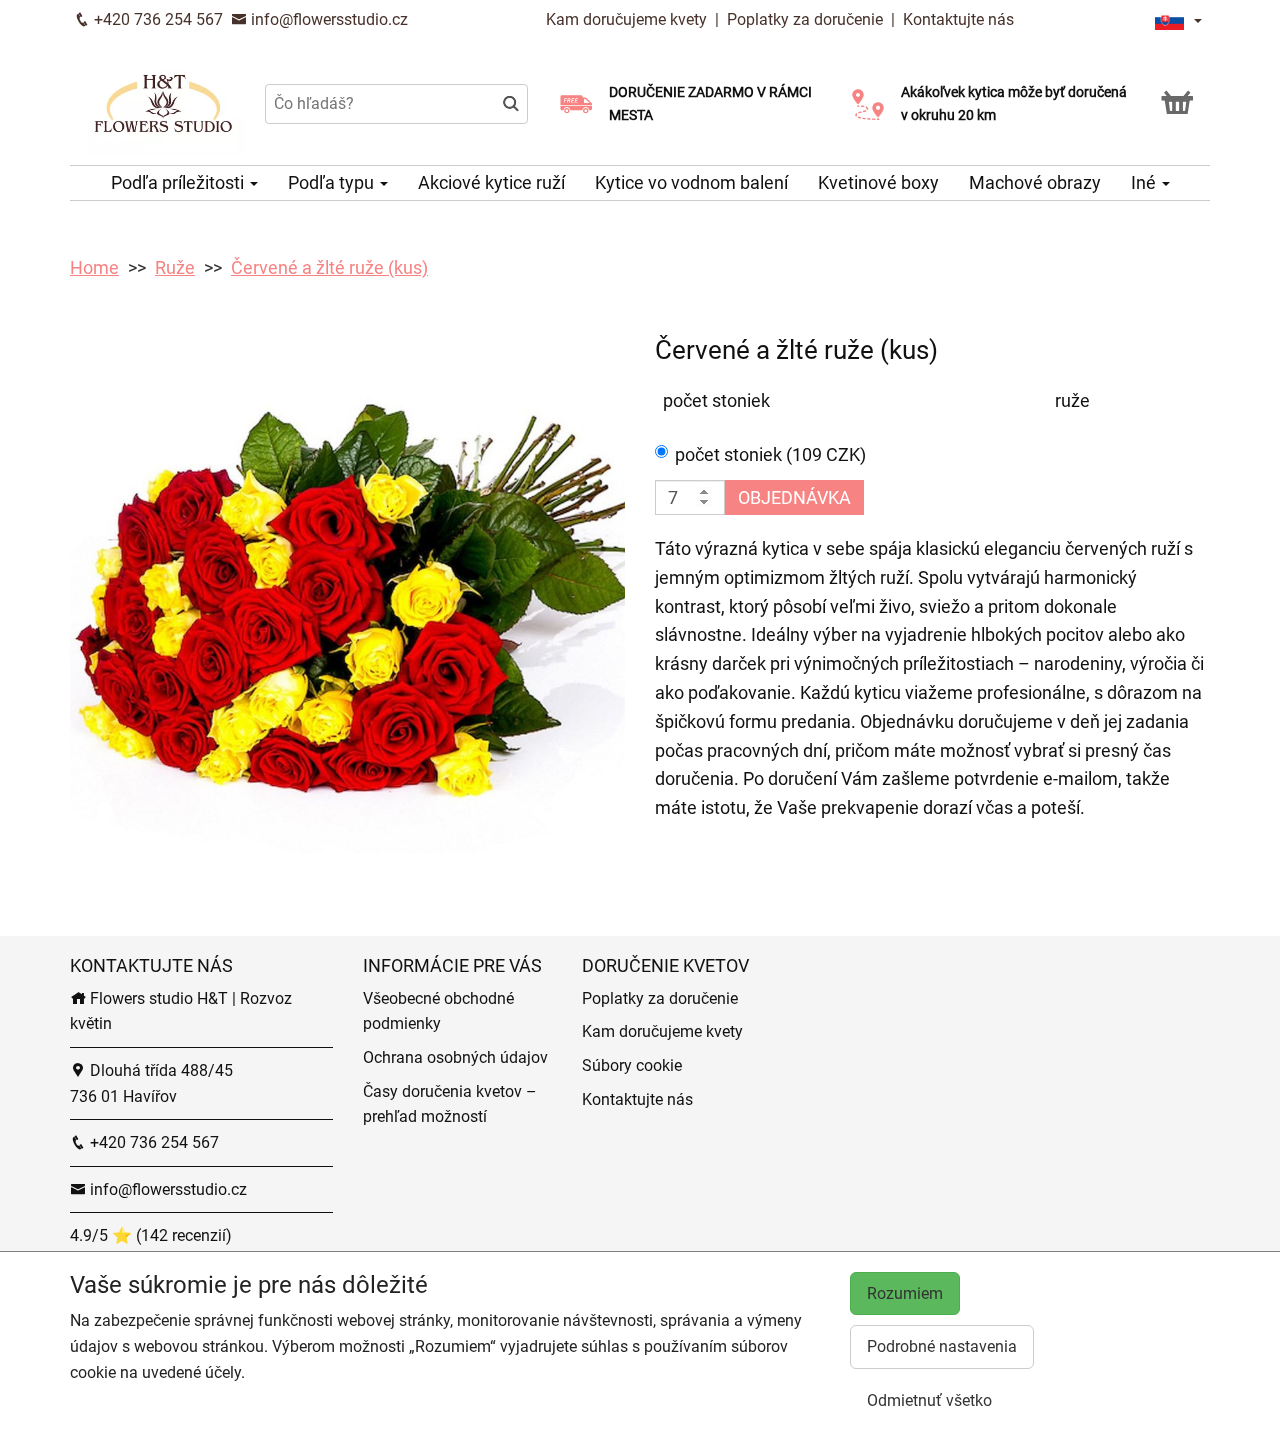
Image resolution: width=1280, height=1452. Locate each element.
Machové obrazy (1035, 182)
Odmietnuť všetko (929, 1400)
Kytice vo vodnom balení (691, 182)
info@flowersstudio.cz (327, 19)
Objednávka (794, 497)
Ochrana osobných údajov (455, 1057)
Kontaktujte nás (958, 19)
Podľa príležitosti (179, 182)
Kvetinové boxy (878, 182)
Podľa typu (333, 182)
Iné (1145, 182)
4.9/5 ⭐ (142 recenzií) (151, 1235)
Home (94, 267)
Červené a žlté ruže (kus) (329, 267)
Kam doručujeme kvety (626, 19)
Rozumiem (905, 1293)
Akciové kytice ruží (491, 182)
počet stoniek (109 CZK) (770, 454)
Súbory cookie (632, 1065)
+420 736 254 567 (156, 19)
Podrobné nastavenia (942, 1346)
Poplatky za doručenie (805, 19)
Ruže (175, 267)
